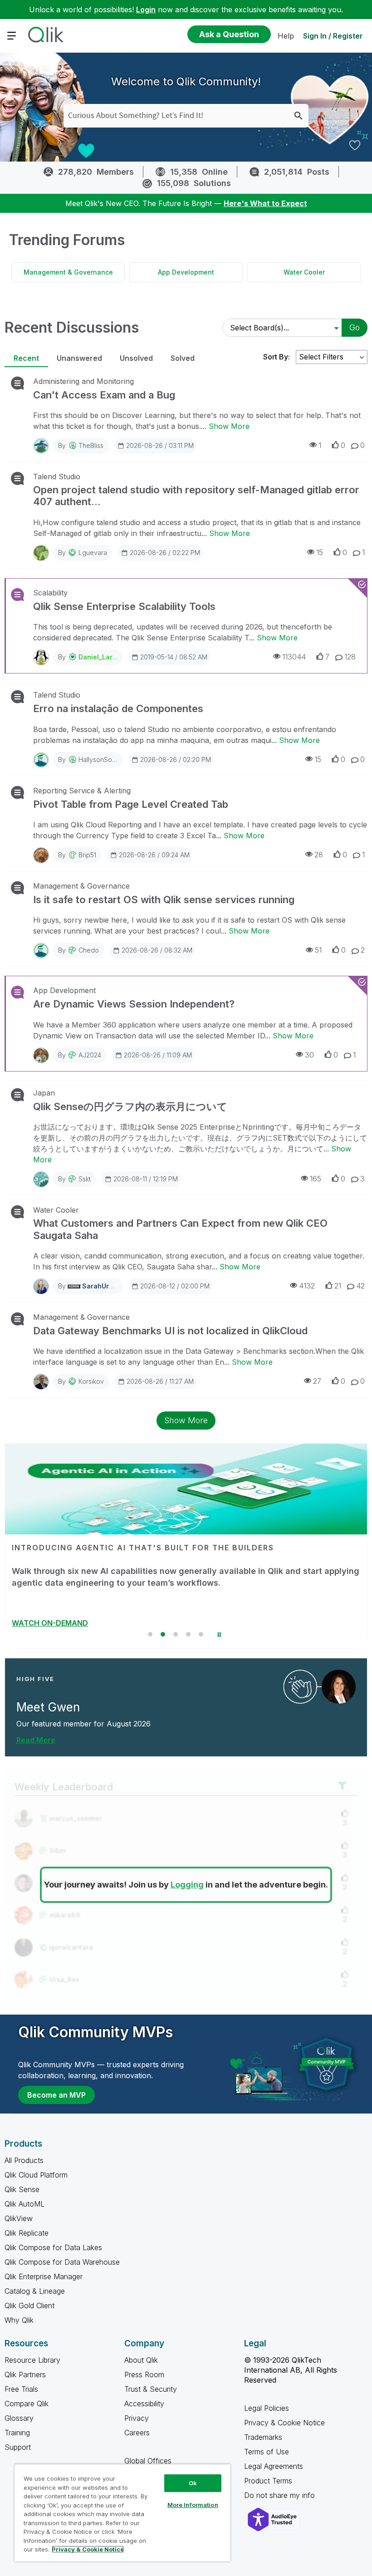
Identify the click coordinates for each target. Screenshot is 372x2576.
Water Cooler (304, 272)
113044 (294, 657)
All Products (24, 2160)
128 (350, 657)
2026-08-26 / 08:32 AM (157, 950)
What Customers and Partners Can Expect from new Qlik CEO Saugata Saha (180, 1229)
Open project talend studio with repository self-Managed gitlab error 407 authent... (196, 496)
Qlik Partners (25, 2374)
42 (360, 1286)
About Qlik (141, 2360)
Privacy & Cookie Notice (284, 2423)
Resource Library (32, 2360)
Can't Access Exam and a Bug (104, 395)
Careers (137, 2433)
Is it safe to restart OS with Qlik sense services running (164, 900)
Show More (229, 426)
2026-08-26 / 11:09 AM (158, 1055)
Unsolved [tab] (136, 358)
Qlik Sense (22, 2189)
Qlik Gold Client (29, 2306)
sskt (85, 1179)
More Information (193, 2505)
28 (319, 855)
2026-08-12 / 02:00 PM (175, 1286)
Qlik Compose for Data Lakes (53, 2247)
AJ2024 (90, 1055)
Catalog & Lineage (35, 2291)
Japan (44, 1093)
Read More (36, 1740)
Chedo (89, 950)
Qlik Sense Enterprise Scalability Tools (124, 606)
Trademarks (263, 2437)
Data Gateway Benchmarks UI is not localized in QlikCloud (170, 1331)
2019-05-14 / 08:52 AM (174, 657)
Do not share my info (281, 2495)
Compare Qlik (27, 2404)
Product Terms (268, 2481)
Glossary (19, 2418)
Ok (193, 2483)
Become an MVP (56, 2095)
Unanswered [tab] (79, 358)
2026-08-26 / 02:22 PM (165, 553)
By (81, 445)
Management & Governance (68, 272)
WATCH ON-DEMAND (50, 1623)
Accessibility (144, 2404)
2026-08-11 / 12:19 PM (146, 1179)
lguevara (93, 553)
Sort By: (277, 357)
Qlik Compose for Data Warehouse (62, 2262)
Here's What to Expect (265, 203)
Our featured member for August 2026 (83, 1724)
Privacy (137, 2418)
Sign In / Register (333, 36)
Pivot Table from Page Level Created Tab (131, 804)
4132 (307, 1286)
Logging (187, 1885)
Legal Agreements (274, 2466)
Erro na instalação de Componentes (118, 708)
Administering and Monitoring (83, 381)
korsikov (91, 1381)
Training (17, 2433)
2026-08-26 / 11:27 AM (160, 1381)
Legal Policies (267, 2408)
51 (318, 950)
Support (18, 2447)
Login (146, 10)
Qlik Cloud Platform (36, 2175)
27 (317, 1381)
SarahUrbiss (102, 1286)
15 (320, 552)
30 (309, 1055)
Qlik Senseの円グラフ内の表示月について (130, 1106)
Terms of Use (267, 2452)
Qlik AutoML (24, 2204)
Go (355, 327)
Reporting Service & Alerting (82, 791)
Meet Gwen (48, 1707)
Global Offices (148, 2461)
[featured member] (339, 1687)
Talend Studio (57, 477)
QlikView (19, 2218)
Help (286, 36)
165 (316, 1179)
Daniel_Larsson (103, 657)
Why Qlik (19, 2320)
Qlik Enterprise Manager (44, 2276)
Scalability (50, 593)
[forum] (17, 383)
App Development (186, 272)
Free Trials (21, 2389)
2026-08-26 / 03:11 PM (160, 445)
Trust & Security (151, 2389)
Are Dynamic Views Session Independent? (134, 1004)
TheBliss (91, 445)
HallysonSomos (101, 760)
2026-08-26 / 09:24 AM (154, 855)
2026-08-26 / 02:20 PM (176, 760)
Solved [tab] (183, 358)
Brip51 (87, 855)
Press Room (144, 2374)
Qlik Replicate (27, 2233)
